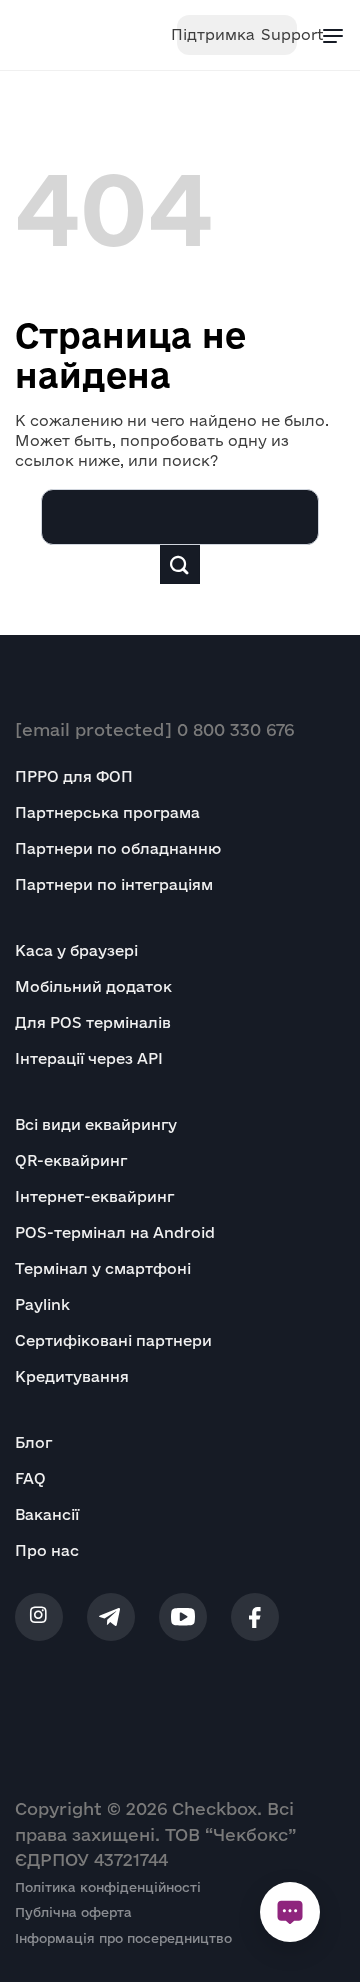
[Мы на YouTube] (183, 1617)
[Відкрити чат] (290, 1912)
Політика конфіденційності (108, 1887)
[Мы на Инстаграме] (39, 1617)
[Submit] (180, 564)
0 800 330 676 (235, 729)
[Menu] (333, 35)
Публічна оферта (73, 1912)
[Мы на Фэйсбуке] (255, 1617)
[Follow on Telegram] (111, 1617)
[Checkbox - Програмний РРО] (76, 34)
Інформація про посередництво (123, 1938)
